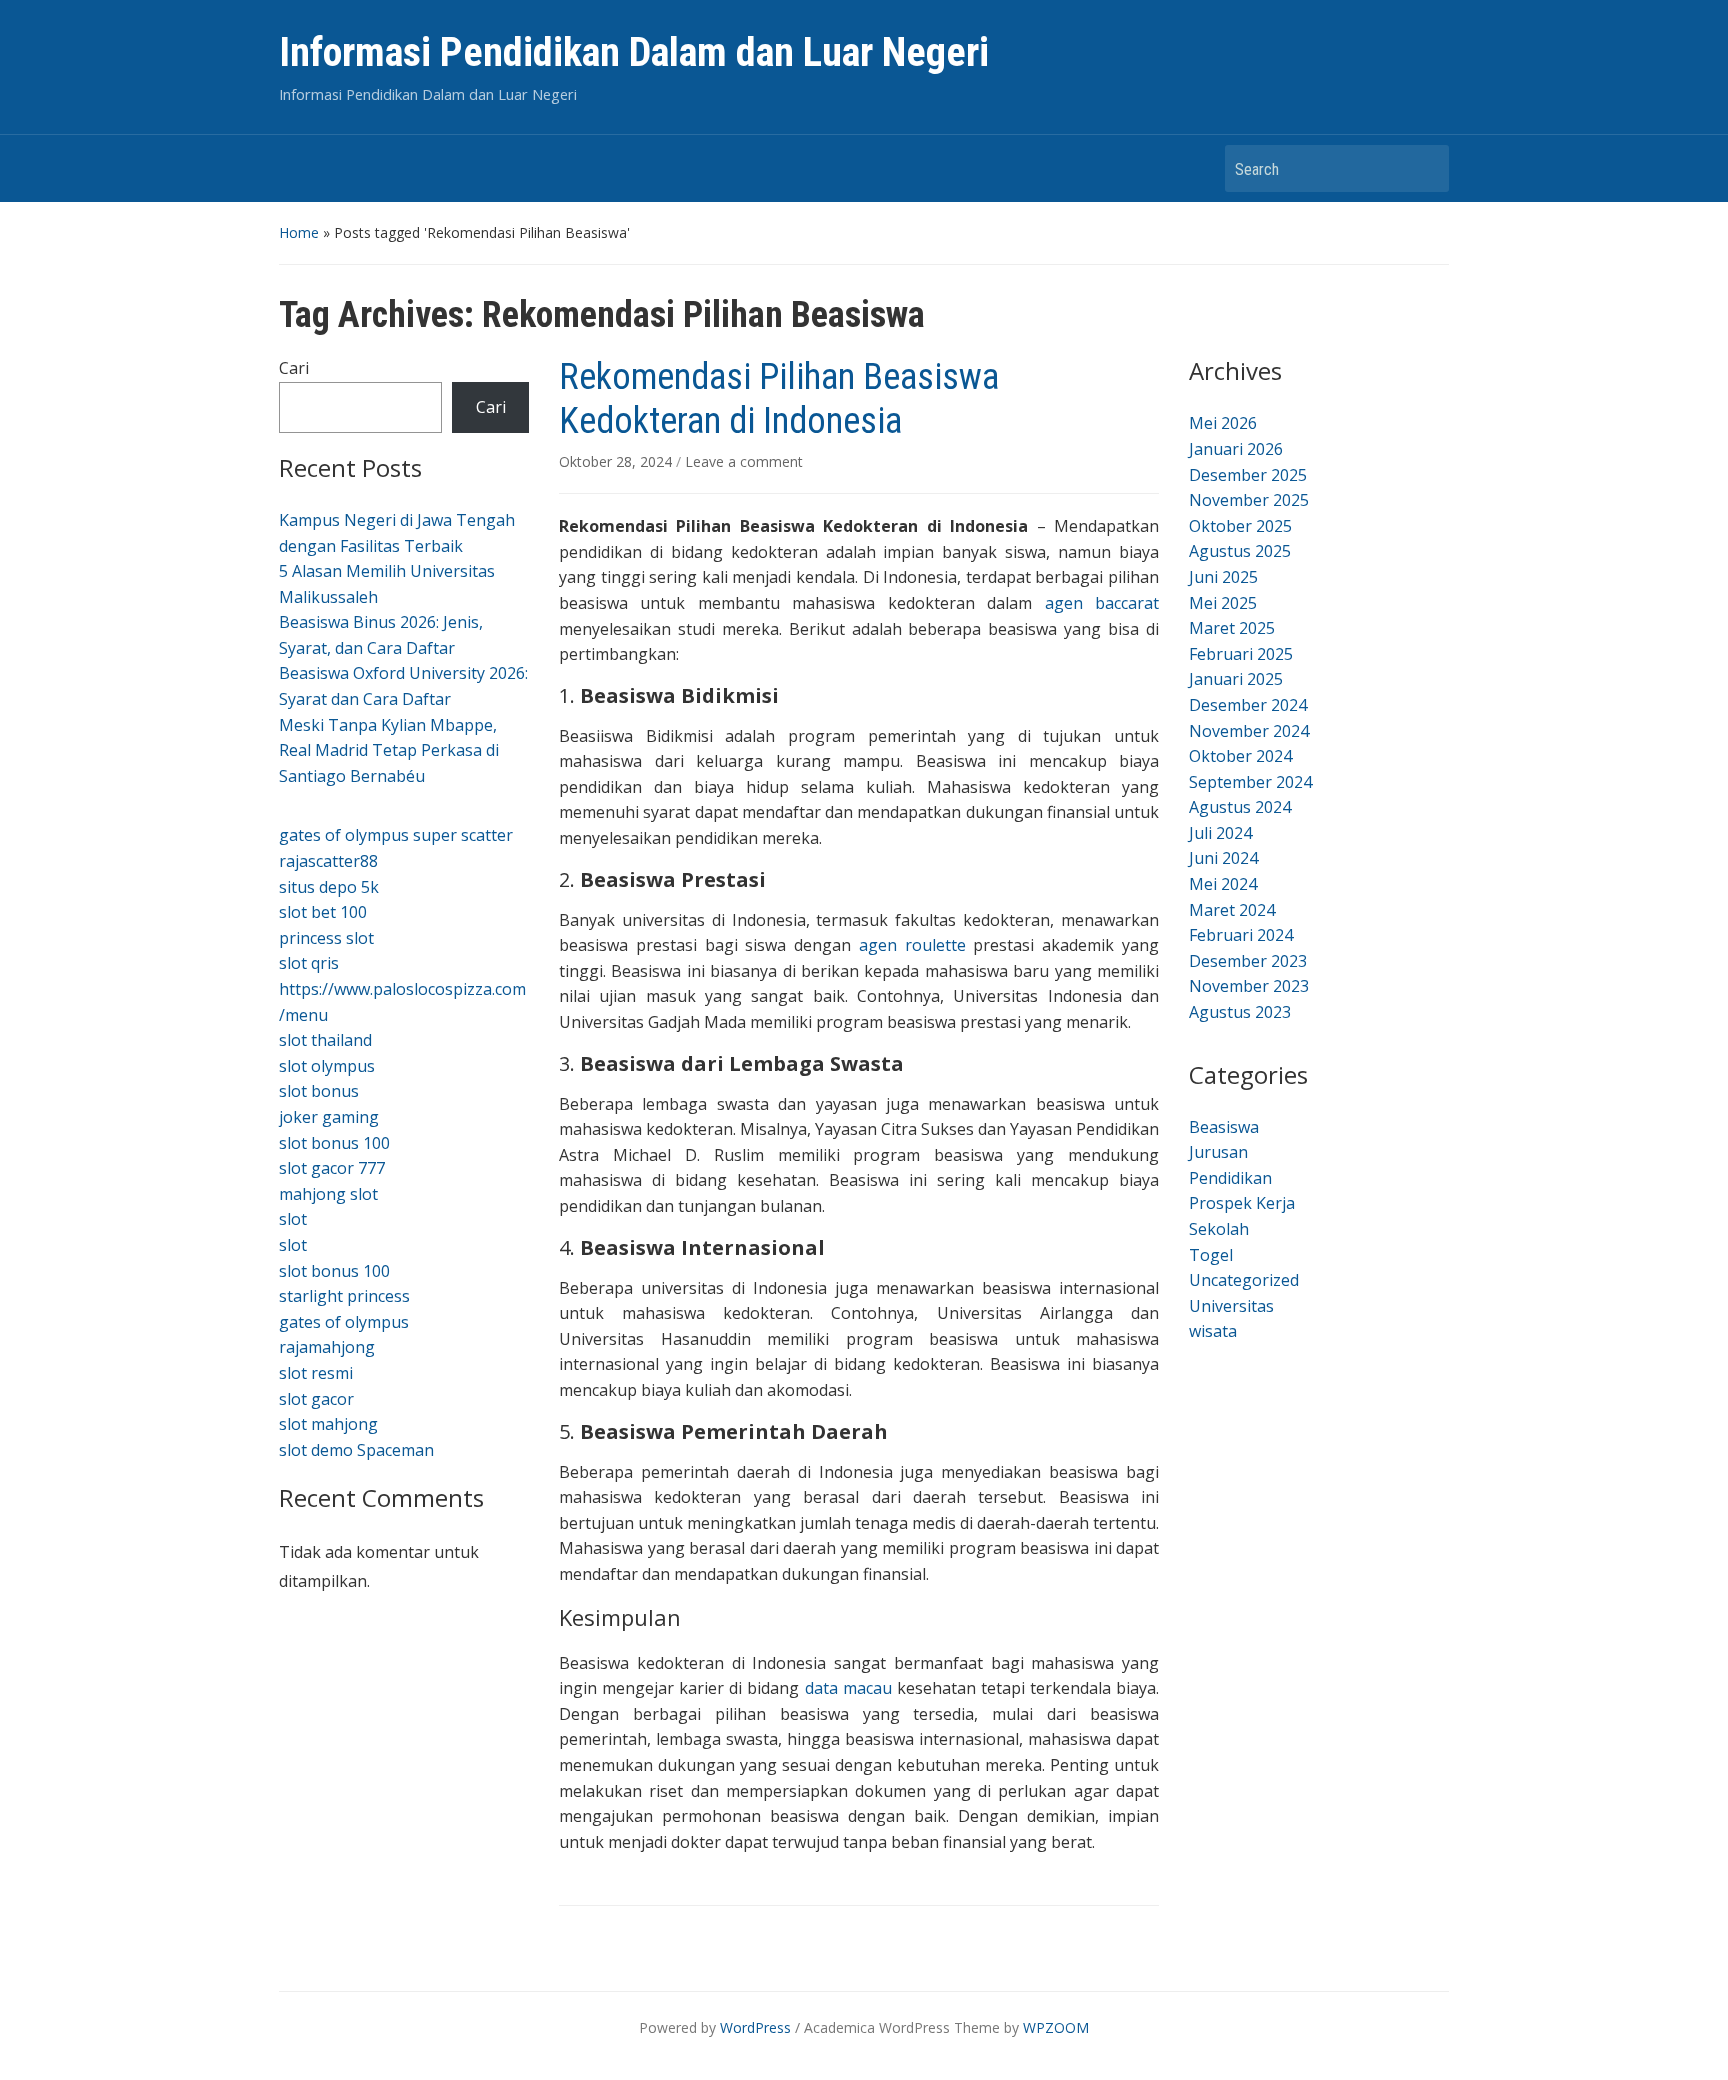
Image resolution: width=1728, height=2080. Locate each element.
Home (299, 232)
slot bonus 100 (334, 1143)
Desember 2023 (1248, 961)
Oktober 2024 (1240, 756)
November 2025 (1249, 500)
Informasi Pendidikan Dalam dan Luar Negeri (634, 52)
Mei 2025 (1223, 603)
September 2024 (1250, 782)
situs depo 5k (329, 887)
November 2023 (1249, 986)
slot (293, 1219)
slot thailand (325, 1040)
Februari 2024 (1241, 935)
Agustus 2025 (1240, 551)
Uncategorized (1244, 1280)
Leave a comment (744, 461)
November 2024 (1249, 731)
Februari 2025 (1241, 654)
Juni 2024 (1223, 858)
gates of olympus (344, 1322)
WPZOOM (1056, 2027)
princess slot (326, 938)
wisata (1213, 1331)
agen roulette (912, 945)
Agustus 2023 (1240, 1012)
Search (1424, 168)
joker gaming (329, 1117)
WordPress (755, 2027)
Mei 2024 (1223, 884)
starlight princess (344, 1296)
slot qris (309, 963)
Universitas (1231, 1306)
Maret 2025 (1232, 628)
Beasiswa (1224, 1127)
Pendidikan (1230, 1178)
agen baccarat (1102, 603)
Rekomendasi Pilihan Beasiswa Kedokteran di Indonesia (779, 398)
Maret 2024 (1232, 910)
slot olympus (327, 1066)
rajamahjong (327, 1347)
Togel (1211, 1255)
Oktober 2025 (1240, 526)
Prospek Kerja (1242, 1203)
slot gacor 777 (332, 1168)
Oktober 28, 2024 (617, 461)
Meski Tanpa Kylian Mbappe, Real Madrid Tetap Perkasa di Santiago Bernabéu (389, 750)
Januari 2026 (1236, 449)
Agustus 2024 (1240, 807)
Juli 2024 (1220, 833)
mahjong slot (328, 1194)
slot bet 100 (323, 912)
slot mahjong (328, 1424)
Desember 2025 (1248, 475)
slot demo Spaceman (356, 1450)
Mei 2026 (1223, 423)
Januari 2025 (1236, 679)
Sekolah (1219, 1229)
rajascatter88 (328, 861)
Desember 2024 (1248, 705)
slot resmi (316, 1373)
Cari (294, 368)
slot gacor (316, 1399)
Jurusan (1218, 1152)
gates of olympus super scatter (396, 835)
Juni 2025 (1223, 577)
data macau (848, 1688)
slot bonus (319, 1091)
